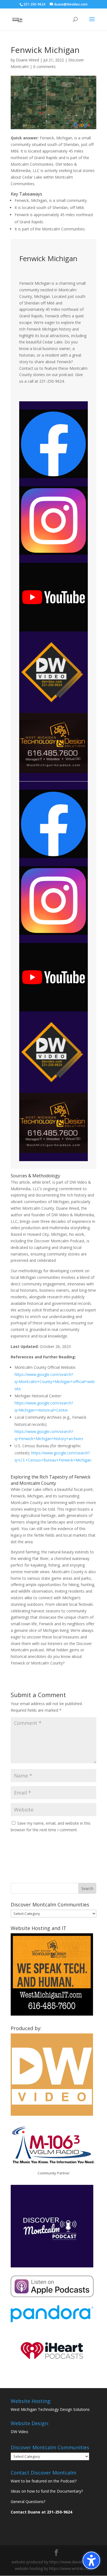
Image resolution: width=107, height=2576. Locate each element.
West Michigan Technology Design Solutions (50, 2409)
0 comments (44, 67)
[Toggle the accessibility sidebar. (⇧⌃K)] (91, 2560)
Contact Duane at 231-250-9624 (41, 2512)
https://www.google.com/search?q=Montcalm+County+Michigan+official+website (55, 1382)
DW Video (19, 2432)
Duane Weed (27, 60)
